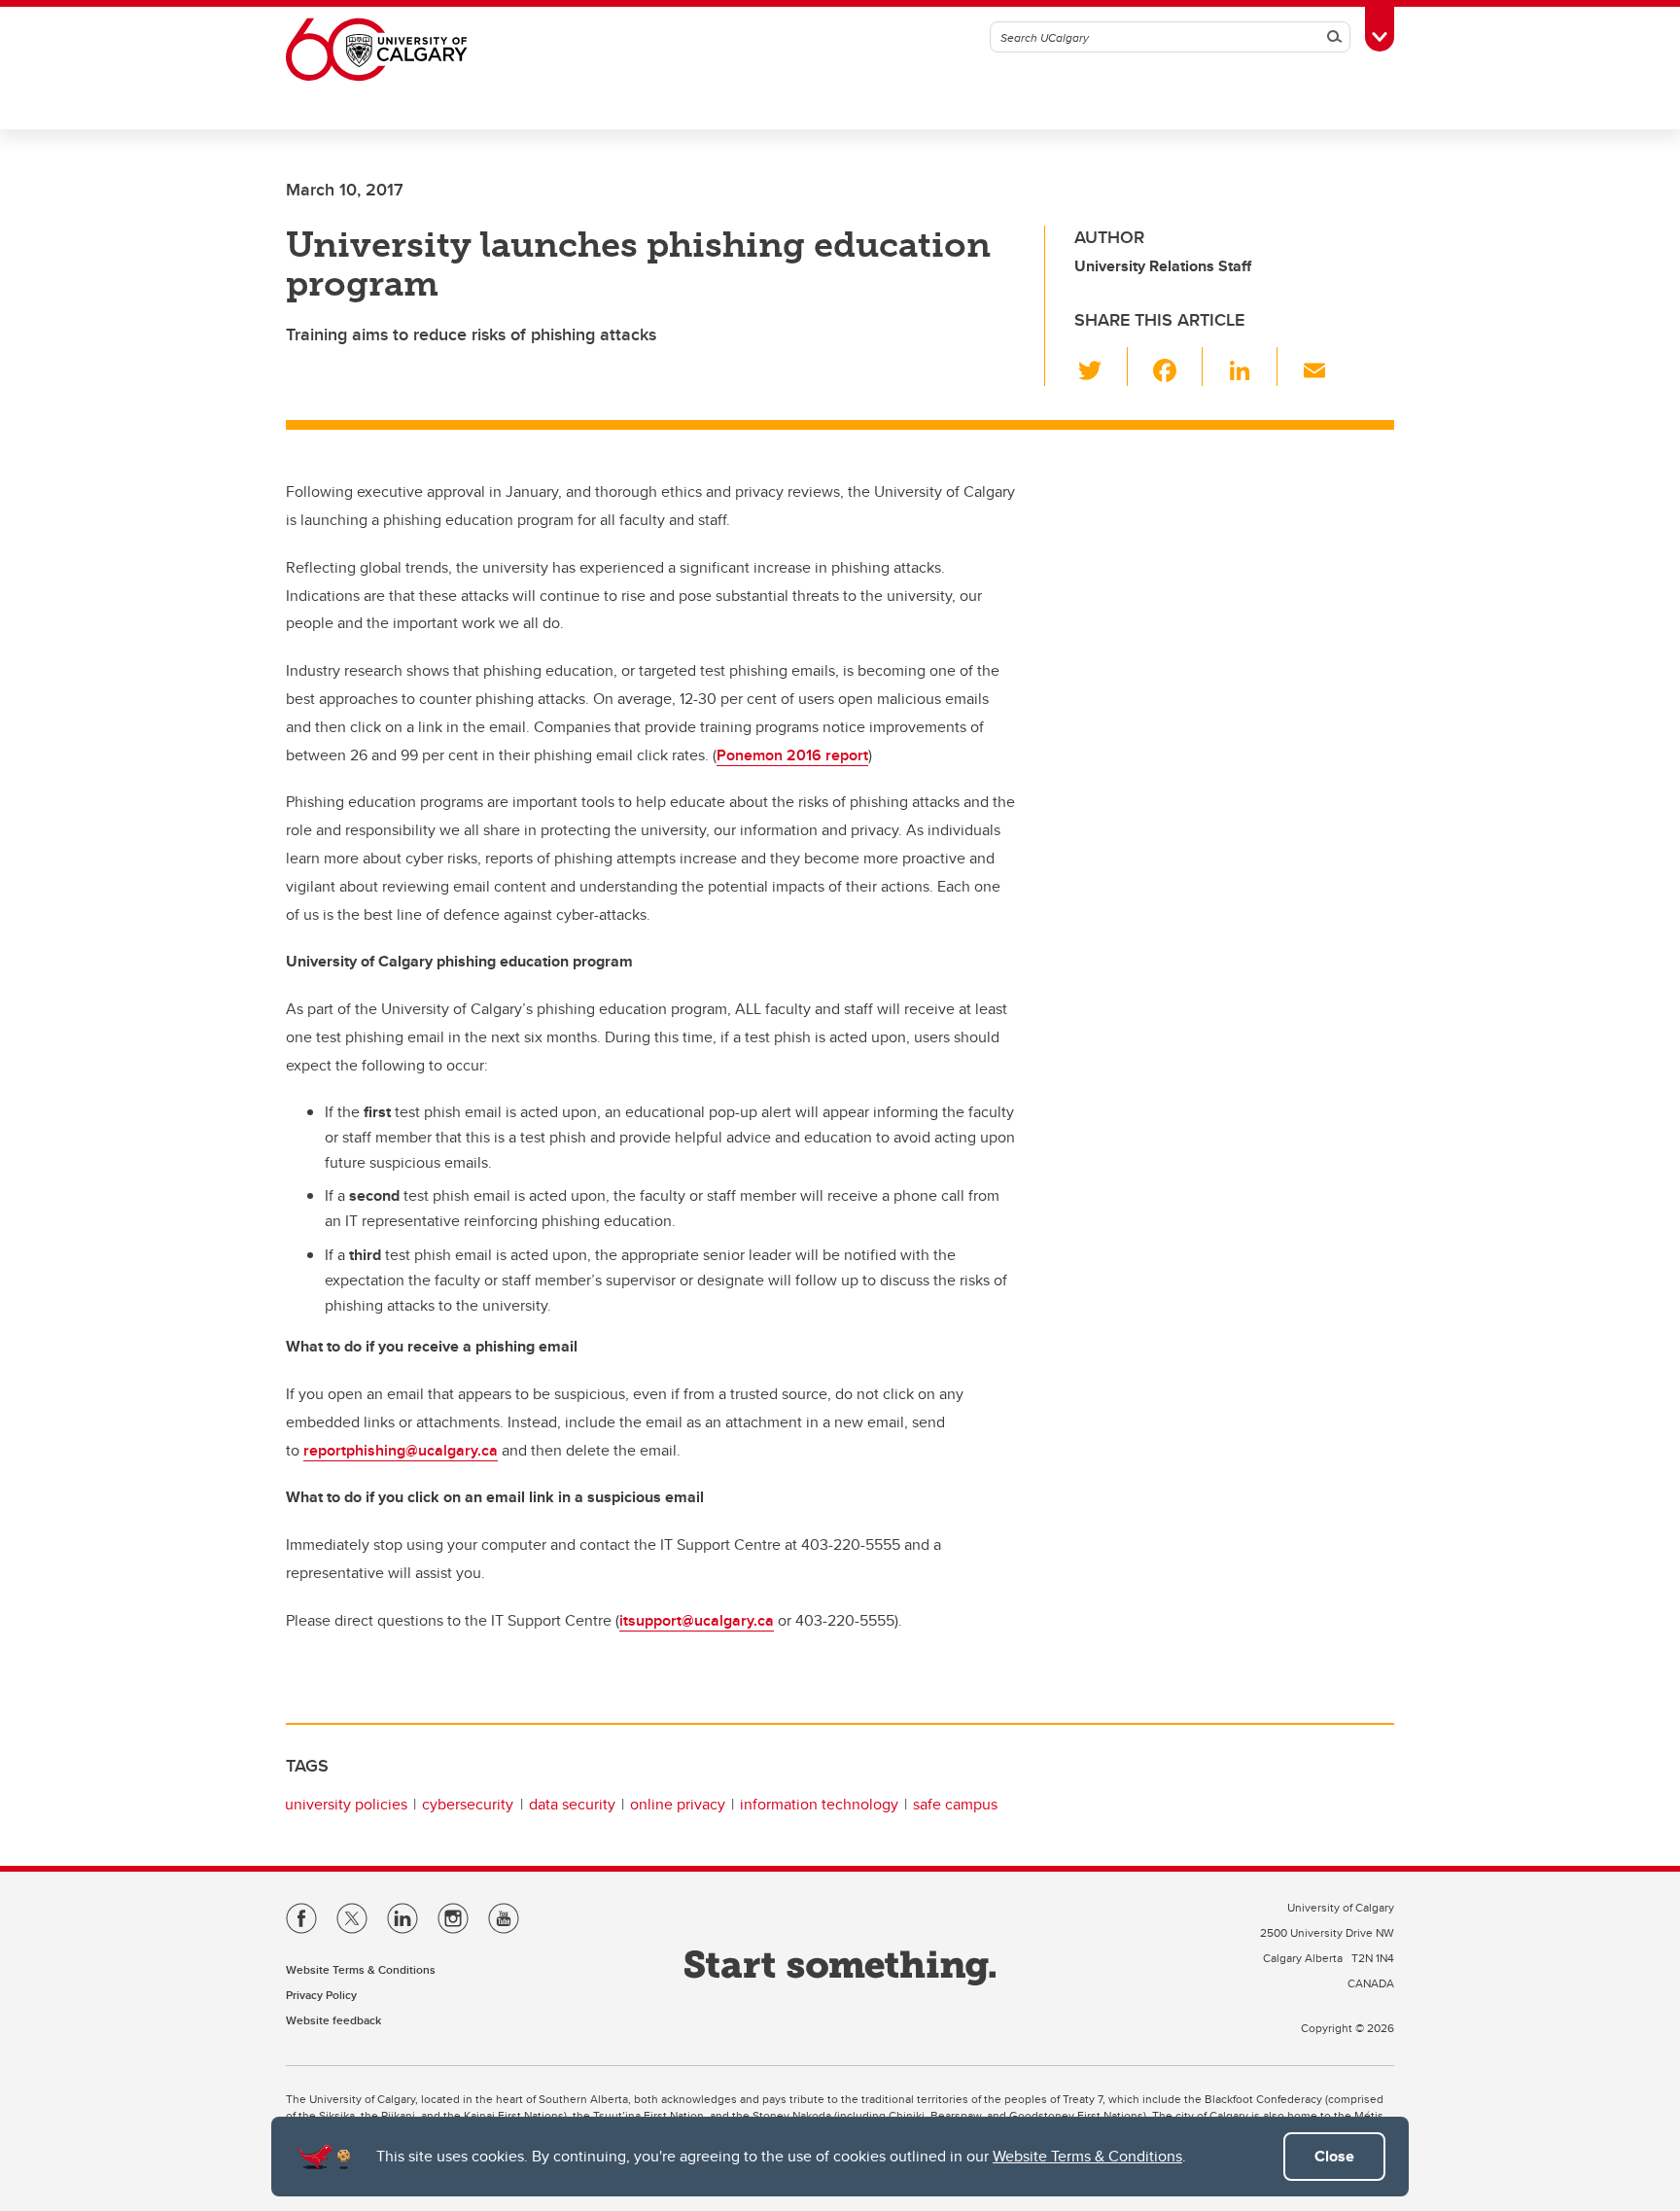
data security (572, 1804)
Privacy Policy (321, 1995)
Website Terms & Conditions (1087, 2156)
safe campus (955, 1804)
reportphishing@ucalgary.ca (401, 1450)
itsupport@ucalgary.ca (697, 1620)
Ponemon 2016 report (792, 755)
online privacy (678, 1804)
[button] (1101, 367)
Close (1334, 2156)
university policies (346, 1804)
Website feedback (333, 2020)
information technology (819, 1804)
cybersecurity (468, 1804)
